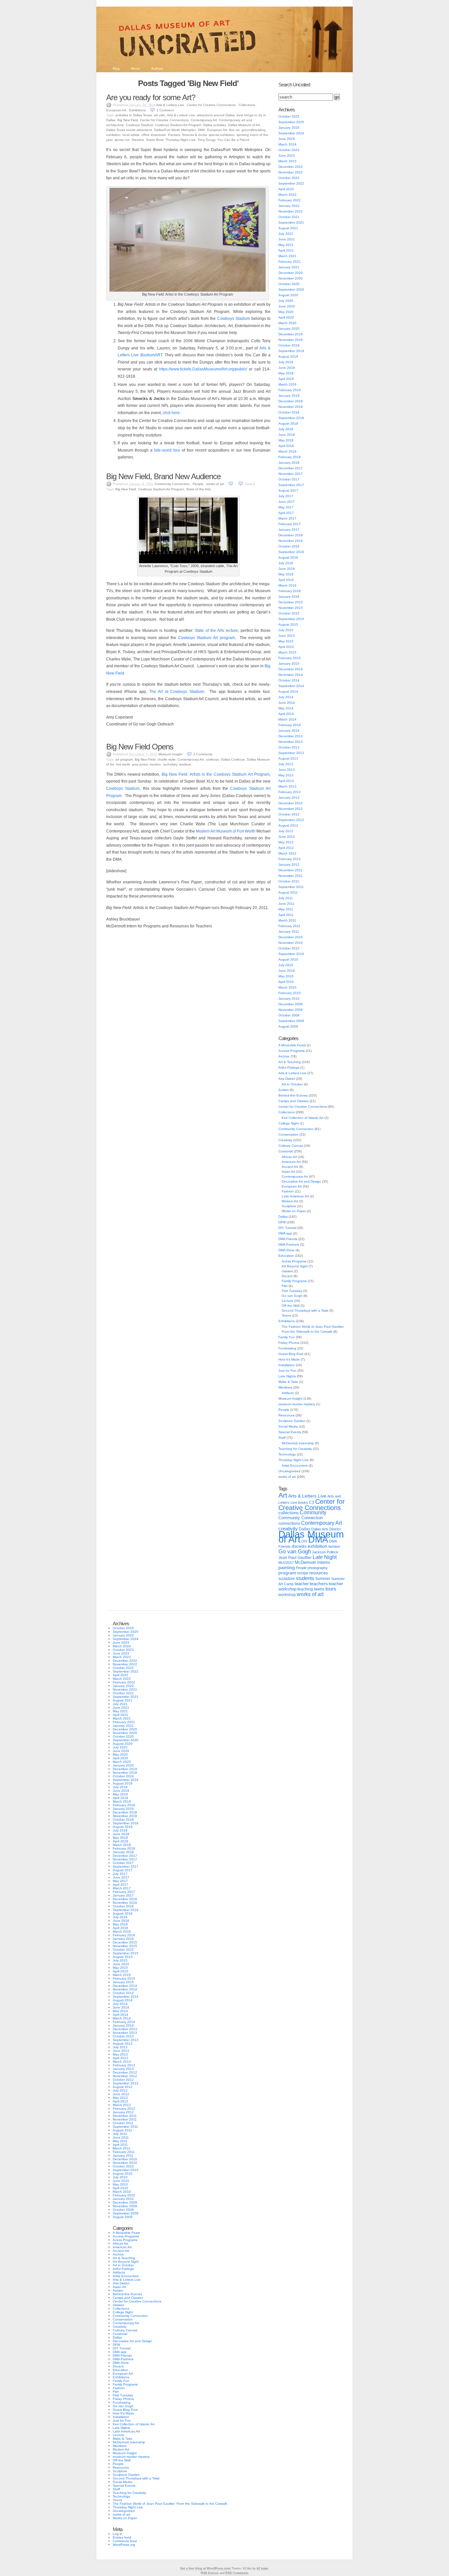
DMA (201, 130)
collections (289, 1513)
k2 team (262, 2568)
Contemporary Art (204, 120)
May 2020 (286, 312)
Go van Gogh (292, 1296)
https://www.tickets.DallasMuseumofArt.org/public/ (203, 369)
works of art (215, 484)
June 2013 (287, 770)
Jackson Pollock (325, 1552)
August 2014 (288, 691)
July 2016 (286, 563)
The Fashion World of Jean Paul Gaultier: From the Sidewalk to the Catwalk (170, 2504)
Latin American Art (295, 1196)
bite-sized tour (167, 450)
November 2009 (291, 1010)
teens (319, 1589)
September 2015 (291, 619)
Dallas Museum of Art (244, 125)
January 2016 (289, 597)
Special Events (290, 1432)
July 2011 (286, 898)
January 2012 (289, 865)
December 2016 (291, 535)
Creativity (285, 1140)
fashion (334, 1546)
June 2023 (287, 155)
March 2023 (287, 161)
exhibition (318, 1546)
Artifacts (288, 1393)
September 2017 (291, 485)
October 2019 (289, 345)
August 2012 (288, 825)
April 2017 (286, 513)
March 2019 (287, 384)
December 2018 (291, 401)
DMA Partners (289, 1244)
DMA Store (286, 1250)
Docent (287, 1276)
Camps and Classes (294, 1101)
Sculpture (289, 1206)
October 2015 (289, 613)
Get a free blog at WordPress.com (205, 2568)
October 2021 (289, 217)
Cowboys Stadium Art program (207, 638)
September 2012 (291, 820)
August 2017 (288, 490)
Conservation (288, 1134)
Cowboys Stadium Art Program (178, 125)
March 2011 (287, 920)
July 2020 (286, 301)
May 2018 (286, 440)
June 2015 (287, 636)
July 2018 (286, 429)
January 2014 (289, 731)
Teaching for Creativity (295, 1449)
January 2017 (289, 530)
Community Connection (172, 484)
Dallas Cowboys (233, 759)
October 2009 (289, 1015)
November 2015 (291, 608)
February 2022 (290, 200)
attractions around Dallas (216, 115)
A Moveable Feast (292, 1045)
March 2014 (287, 719)
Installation (287, 1365)
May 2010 (286, 976)
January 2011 (289, 932)
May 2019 (286, 373)
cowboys (212, 759)
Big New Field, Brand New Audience (163, 476)
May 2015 (286, 641)
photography (318, 1568)
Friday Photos (289, 1343)
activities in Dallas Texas (134, 115)
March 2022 (287, 195)
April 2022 (286, 189)
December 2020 (291, 273)
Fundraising (287, 1348)
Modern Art (290, 1201)
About (135, 68)
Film (285, 1286)
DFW (282, 1222)
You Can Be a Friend (233, 140)
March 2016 (287, 585)
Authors (157, 68)
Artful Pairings (289, 1067)
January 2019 (289, 396)
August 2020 (288, 295)
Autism (284, 1090)
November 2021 (291, 211)
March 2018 (287, 451)
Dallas (283, 1217)
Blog (116, 68)
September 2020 (291, 289)
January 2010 (289, 999)
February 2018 (290, 457)
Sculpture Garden (292, 1421)
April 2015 (286, 647)
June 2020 (287, 306)
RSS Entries (210, 2573)
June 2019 (287, 368)
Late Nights (287, 1376)
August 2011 (288, 892)
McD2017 (286, 1563)
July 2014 (286, 697)
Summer (323, 1579)
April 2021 (286, 250)
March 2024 (287, 144)
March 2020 (287, 323)
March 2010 (287, 987)
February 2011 (289, 926)
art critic (160, 115)
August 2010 (288, 959)
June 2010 (287, 971)
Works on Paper (294, 1211)
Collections (247, 105)
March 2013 (287, 786)
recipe (303, 1573)
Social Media (288, 1426)
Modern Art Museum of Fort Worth (226, 831)
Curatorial (286, 1151)
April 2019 (286, 379)
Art (283, 1495)
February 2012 (290, 859)
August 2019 (288, 356)
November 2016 (291, 541)
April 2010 (286, 982)
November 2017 (291, 474)
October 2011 (289, 881)
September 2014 (291, 686)
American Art (291, 1162)
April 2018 (286, 446)
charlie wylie (166, 759)
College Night (289, 1123)
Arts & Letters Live (170, 105)
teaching (305, 1589)
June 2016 (287, 569)
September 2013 (291, 753)
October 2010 (289, 948)
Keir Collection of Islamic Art (303, 1118)
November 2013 (291, 742)
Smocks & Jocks (194, 135)
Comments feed (125, 2541)
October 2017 (289, 479)
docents (299, 1546)
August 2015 (288, 624)
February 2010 (290, 993)
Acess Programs (294, 1261)
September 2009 (291, 1021)
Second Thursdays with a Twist (305, 1310)
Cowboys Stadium (140, 125)
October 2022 (289, 178)
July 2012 (286, 831)
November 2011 (290, 876)
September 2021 (291, 222)
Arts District (287, 1079)
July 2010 (286, 965)
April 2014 (286, 714)
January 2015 (289, 664)
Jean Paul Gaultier (295, 1558)
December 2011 (290, 870)
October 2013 (289, 747)
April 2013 (286, 781)
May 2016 (286, 574)
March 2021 (287, 256)
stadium (185, 764)
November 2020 (291, 278)
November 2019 (291, 340)
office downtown (154, 135)
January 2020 (289, 329)
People (198, 484)
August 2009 (288, 1026)
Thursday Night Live (180, 140)
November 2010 (291, 943)
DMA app (285, 1233)
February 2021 (290, 262)
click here (171, 413)
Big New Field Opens (140, 747)
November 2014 (291, 675)
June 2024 (287, 139)
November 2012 (291, 809)
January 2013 (289, 798)
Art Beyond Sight (295, 1266)
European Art (116, 110)
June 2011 (286, 904)
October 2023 (289, 150)
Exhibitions (137, 110)
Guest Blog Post (291, 1354)
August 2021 (288, 228)
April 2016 (286, 580)
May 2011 (286, 909)
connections (289, 1523)
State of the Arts (198, 489)
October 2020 (289, 284)
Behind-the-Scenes (293, 1095)
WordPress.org (124, 2545)
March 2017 (287, 518)
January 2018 (289, 463)
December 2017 (291, 468)
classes (287, 1271)
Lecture (287, 1301)
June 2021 (287, 239)
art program (124, 759)
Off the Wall (291, 1306)
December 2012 (291, 803)
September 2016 (291, 552)
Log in (118, 2534)
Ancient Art (290, 1167)
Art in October (292, 1084)
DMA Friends (288, 1239)
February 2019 (290, 390)
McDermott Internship (298, 1443)
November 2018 (291, 407)
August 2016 (288, 557)
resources (319, 1573)
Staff (282, 1438)
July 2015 (286, 630)
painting (287, 1568)
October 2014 (289, 680)
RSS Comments (237, 2573)
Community (313, 1512)
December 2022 (291, 167)
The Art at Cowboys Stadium (177, 692)
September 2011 (291, 887)
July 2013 (286, 764)
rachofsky (170, 764)
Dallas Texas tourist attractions (129, 130)
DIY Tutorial (287, 1228)
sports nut (122, 140)
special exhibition (222, 135)
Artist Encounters (295, 1466)
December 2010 (291, 937)
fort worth (123, 764)
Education (286, 1256)
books (303, 1502)
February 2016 (290, 591)
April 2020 (286, 317)
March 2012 (287, 853)
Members (285, 1387)
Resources (286, 1415)
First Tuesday (292, 1291)
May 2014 (286, 708)
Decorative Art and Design (301, 1181)
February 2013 (290, 792)
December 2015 (291, 602)
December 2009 (291, 1004)
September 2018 (291, 418)
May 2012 (286, 842)
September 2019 (291, 351)
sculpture (287, 1579)
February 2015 (290, 658)
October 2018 (289, 412)
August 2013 (288, 758)
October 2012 (289, 814)
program (287, 1573)
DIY (304, 1541)
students (305, 1578)
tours (331, 1589)
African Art (289, 1157)
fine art (234, 130)
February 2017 (290, 524)
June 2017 (287, 502)
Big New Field (128, 120)
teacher (302, 1584)
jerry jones (140, 764)
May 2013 (286, 775)
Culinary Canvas (291, 1146)
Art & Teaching (290, 1062)
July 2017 (286, 496)
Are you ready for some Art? (151, 97)
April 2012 (286, 848)
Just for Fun (287, 1371)
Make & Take (288, 1382)
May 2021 (286, 245)
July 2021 (286, 234)
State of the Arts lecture (216, 631)
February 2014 (290, 725)
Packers (174, 135)
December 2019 (291, 334)
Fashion (288, 1191)
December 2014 (291, 669)
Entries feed (122, 2537)
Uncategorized (289, 1471)
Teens (286, 1315)
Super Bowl (155, 140)
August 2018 (288, 423)
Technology (287, 1454)
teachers (319, 1584)
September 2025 (291, 122)
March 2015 (287, 652)
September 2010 (291, 954)
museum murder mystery (297, 1404)
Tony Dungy (206, 140)
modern (155, 764)
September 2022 (291, 183)
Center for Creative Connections (211, 105)
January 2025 (289, 128)
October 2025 (289, 116)
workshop (287, 1595)
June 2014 (287, 703)
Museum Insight (170, 754)
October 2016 (289, 546)
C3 (312, 1502)
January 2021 (289, 267)
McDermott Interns (313, 1563)
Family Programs (294, 1281)
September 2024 (291, 133)
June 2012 (287, 837)
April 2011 (286, 915)
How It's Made (289, 1359)
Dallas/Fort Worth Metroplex (175, 130)
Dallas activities (215, 125)
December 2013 (291, 736)
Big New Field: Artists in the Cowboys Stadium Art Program (216, 774)
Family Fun (287, 1337)
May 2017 (286, 507)
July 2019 (286, 362)
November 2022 (291, 172)
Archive (284, 1056)
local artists (131, 135)
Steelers (138, 140)
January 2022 (289, 206)
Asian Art (288, 1172)
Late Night (325, 1557)
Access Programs (292, 1051)
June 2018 (287, 435)
